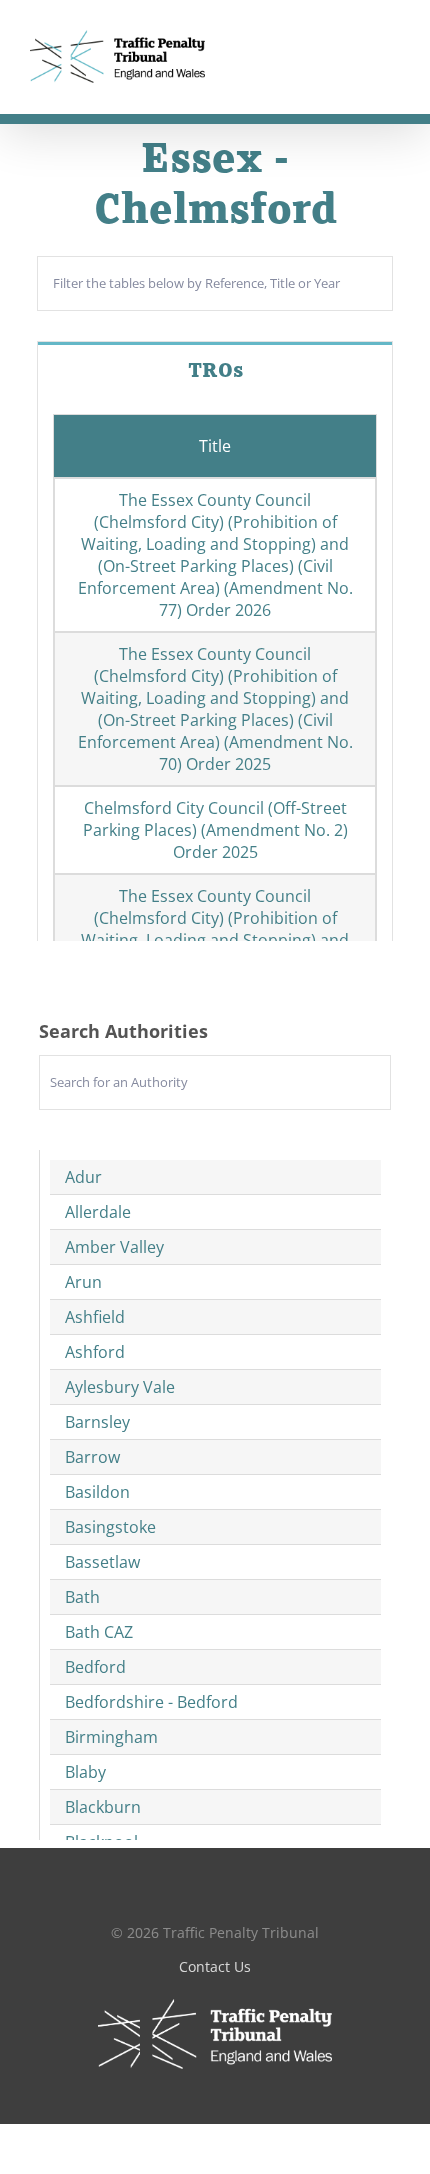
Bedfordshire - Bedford (151, 1702)
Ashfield (95, 1317)
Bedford (95, 1667)
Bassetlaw (102, 1562)
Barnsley (97, 1422)
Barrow (92, 1457)
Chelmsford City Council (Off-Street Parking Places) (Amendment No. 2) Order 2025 (215, 830)
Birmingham (111, 1737)
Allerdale (98, 1212)
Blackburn (103, 1807)
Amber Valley (114, 1247)
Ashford (95, 1352)
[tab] (215, 370)
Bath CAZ (99, 1632)
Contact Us (215, 1966)
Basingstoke (110, 1527)
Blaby (85, 1772)
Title (215, 446)
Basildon (97, 1492)
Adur (83, 1177)
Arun (83, 1282)
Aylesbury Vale (120, 1387)
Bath (82, 1597)
